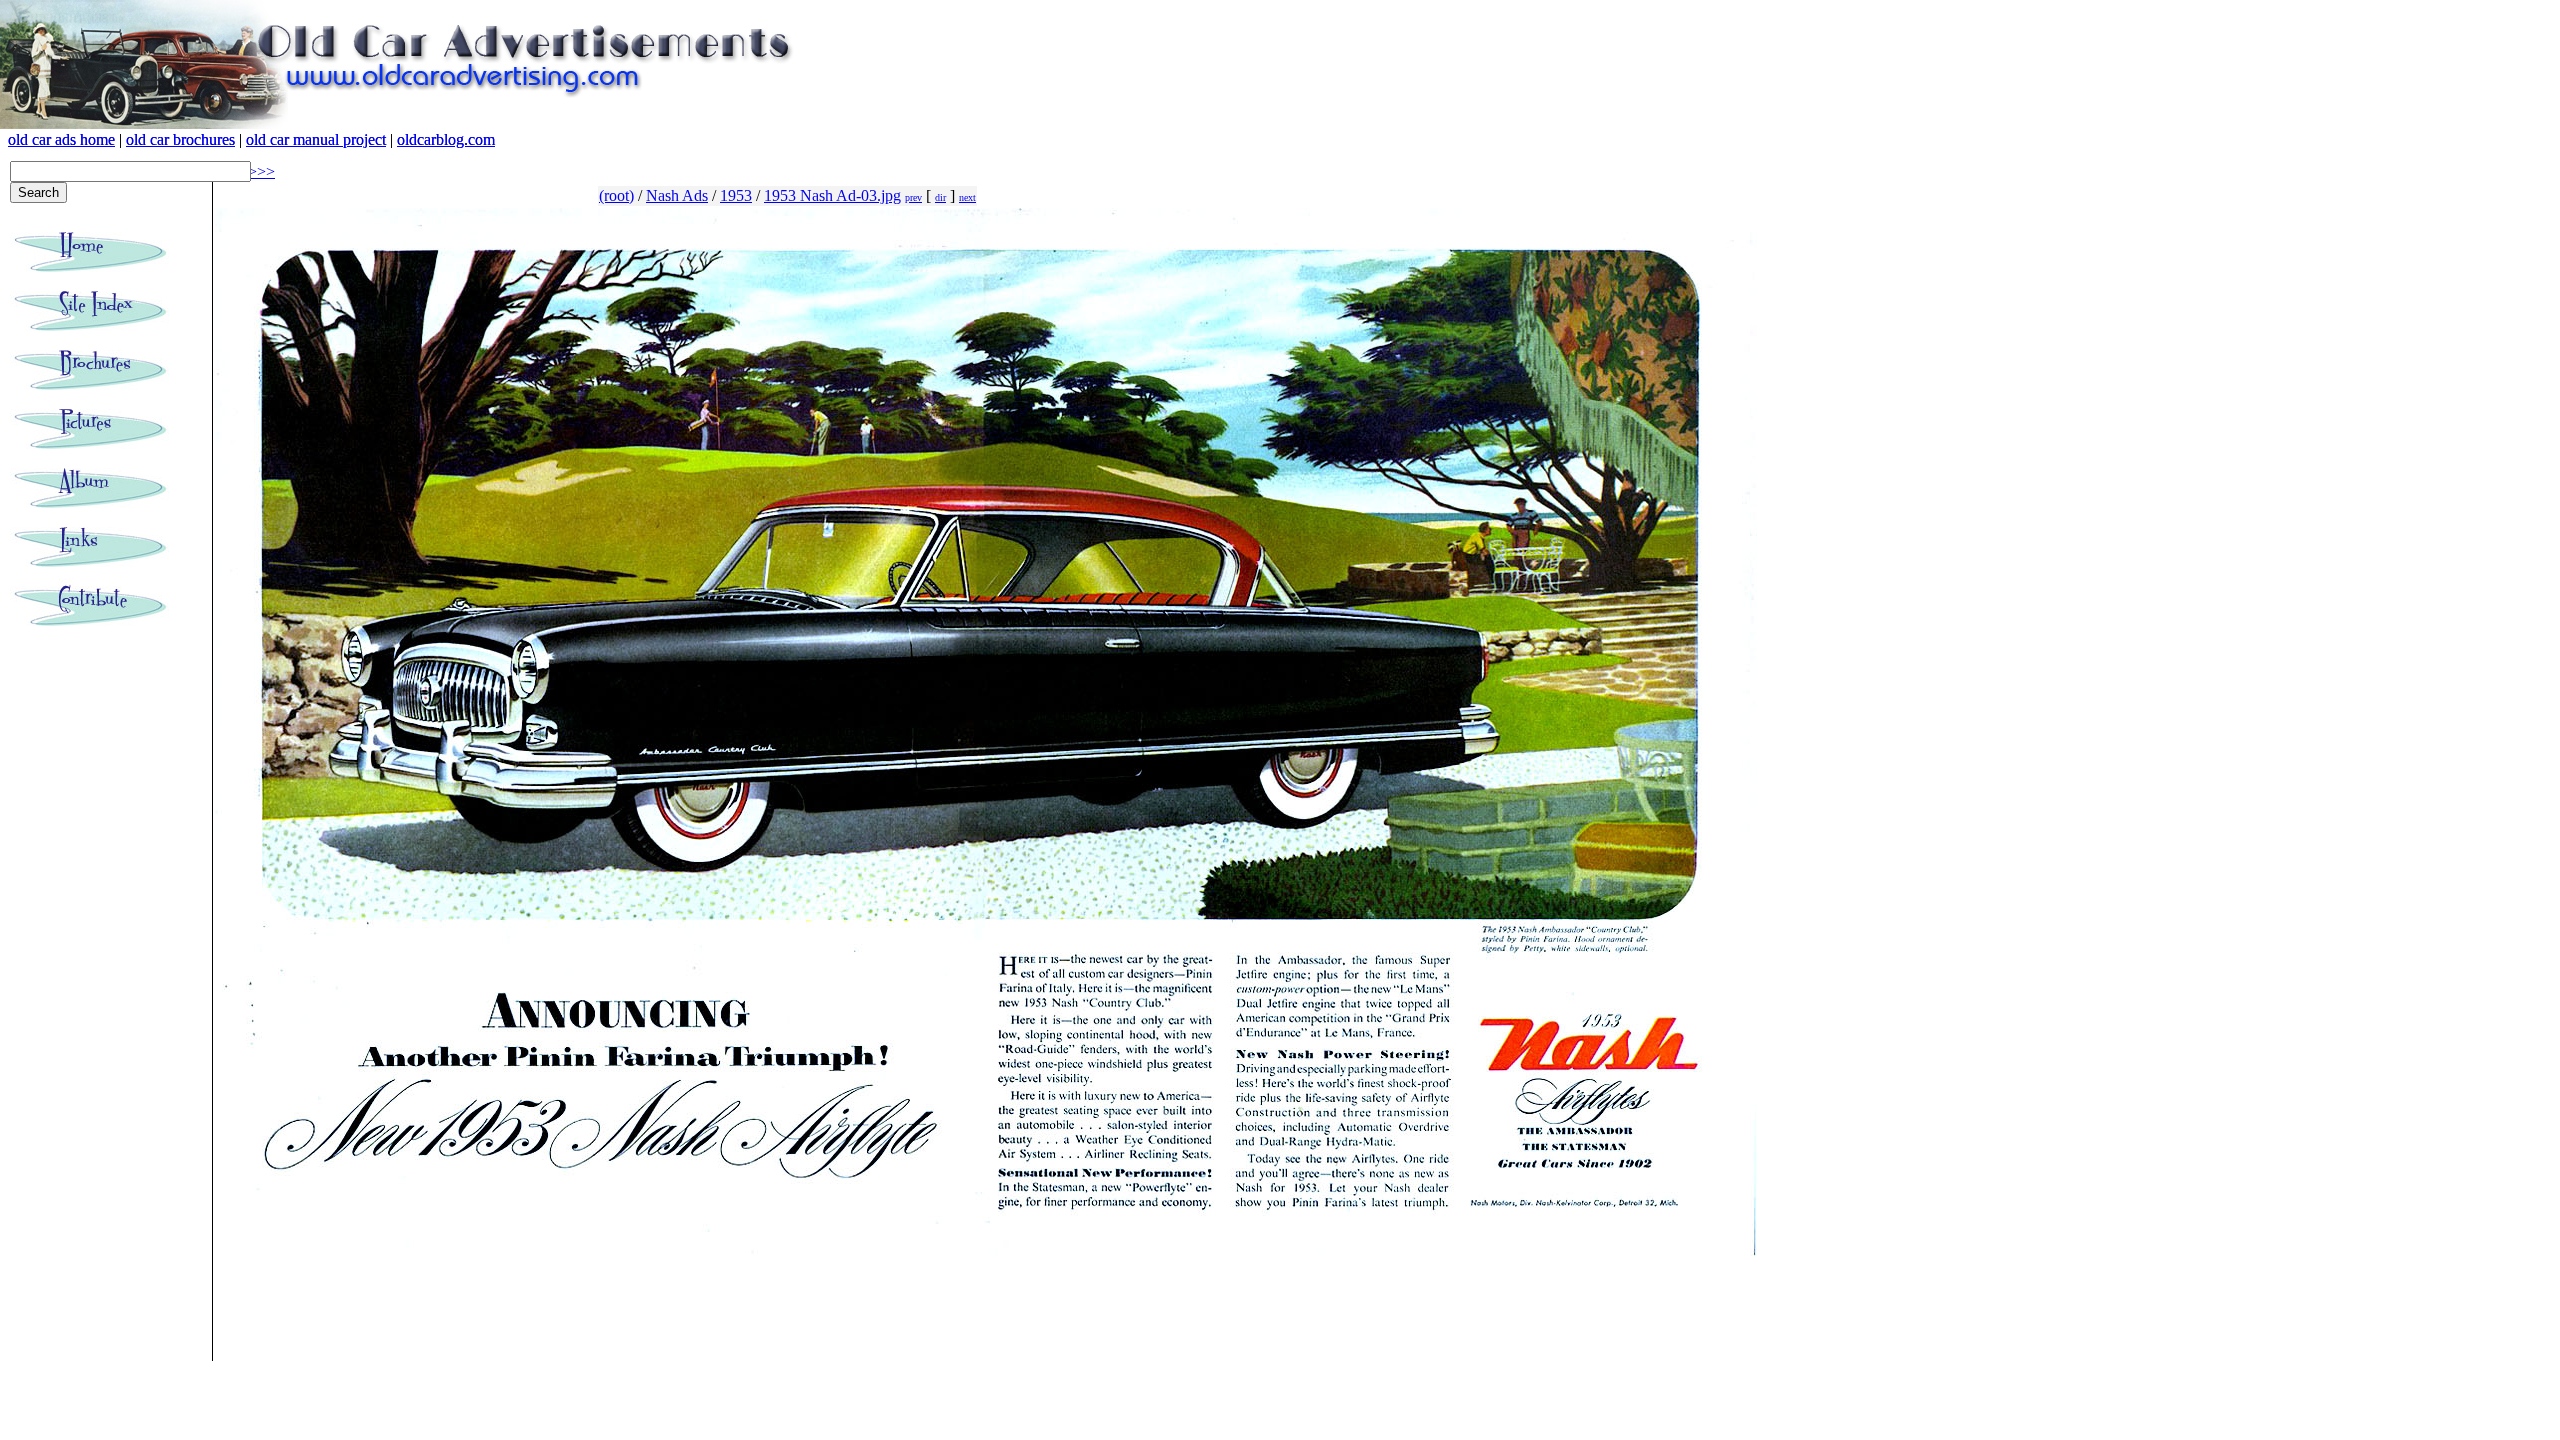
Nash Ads (677, 195)
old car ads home (61, 139)
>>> (261, 171)
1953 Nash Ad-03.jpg (832, 195)
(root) (616, 195)
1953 (736, 195)
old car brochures (180, 139)
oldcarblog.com (446, 139)
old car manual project (316, 139)
